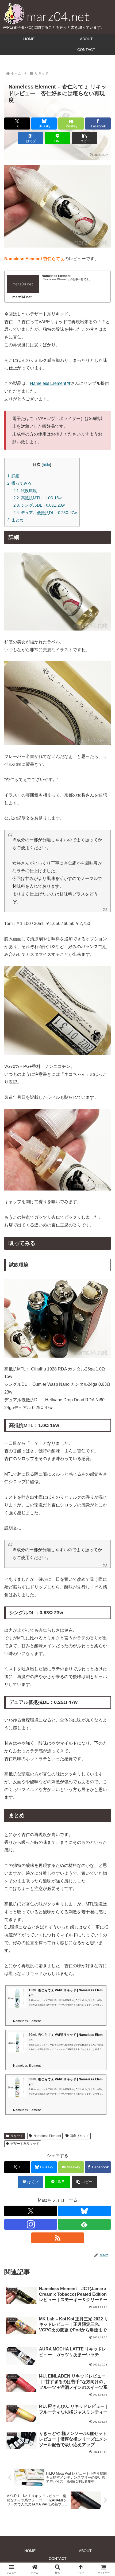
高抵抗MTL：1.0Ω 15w (37, 498)
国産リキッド (79, 2136)
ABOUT (85, 2551)
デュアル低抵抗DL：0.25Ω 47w (45, 513)
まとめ (15, 520)
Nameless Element (48, 383)
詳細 (13, 476)
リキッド (17, 2136)
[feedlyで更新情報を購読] (84, 2224)
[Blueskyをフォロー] (84, 2211)
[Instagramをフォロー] (31, 2224)
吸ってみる (19, 483)
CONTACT (58, 2559)
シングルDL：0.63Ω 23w (39, 505)
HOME (30, 2551)
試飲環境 (25, 491)
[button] (85, 138)
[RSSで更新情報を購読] (58, 2238)
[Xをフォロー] (31, 2211)
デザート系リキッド (25, 2144)
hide (46, 465)
